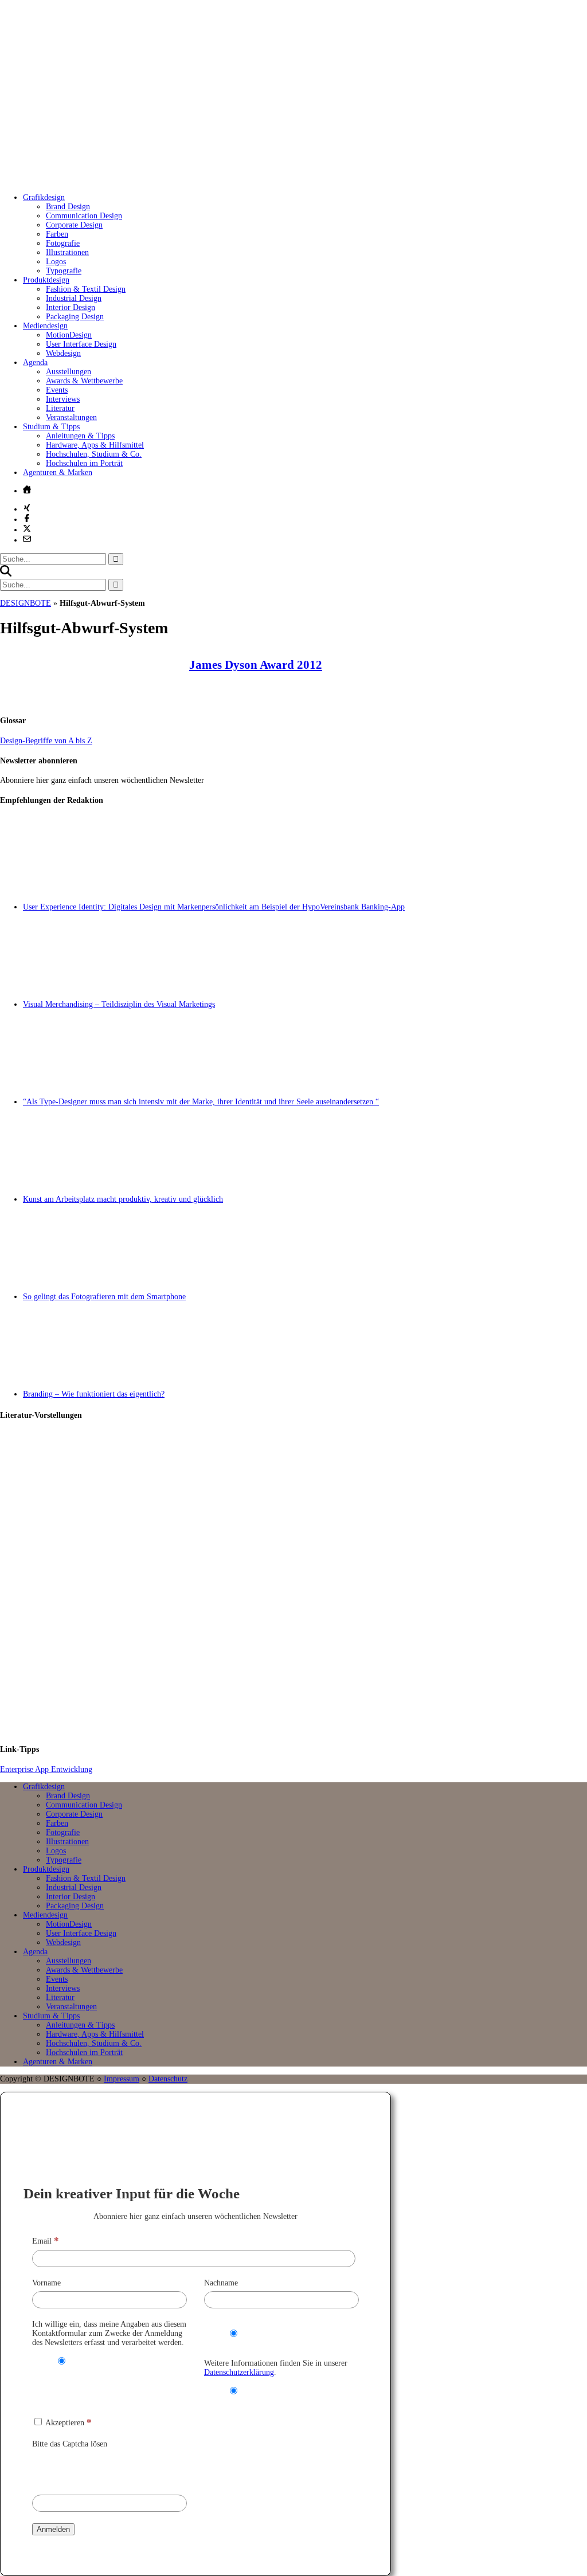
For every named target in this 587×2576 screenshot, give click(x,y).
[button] (6, 574)
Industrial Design (74, 298)
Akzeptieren (68, 2423)
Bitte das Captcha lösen (70, 2444)
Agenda (35, 362)
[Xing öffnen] (27, 508)
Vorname (46, 2283)
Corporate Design (74, 225)
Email (46, 2241)
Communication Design (84, 216)
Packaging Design (75, 317)
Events (57, 390)
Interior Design (71, 307)
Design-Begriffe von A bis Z (46, 741)
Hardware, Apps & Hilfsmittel (95, 445)
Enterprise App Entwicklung (46, 1769)
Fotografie (63, 243)
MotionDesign (69, 335)
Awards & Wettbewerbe (84, 381)
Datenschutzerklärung (239, 2372)
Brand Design (68, 207)
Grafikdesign (44, 197)
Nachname (221, 2283)
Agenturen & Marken (58, 473)
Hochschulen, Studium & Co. (94, 454)
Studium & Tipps (51, 427)
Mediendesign (45, 326)
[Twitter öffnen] (27, 528)
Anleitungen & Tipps (80, 436)
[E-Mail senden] (27, 539)
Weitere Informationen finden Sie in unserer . (276, 2368)
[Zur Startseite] (172, 180)
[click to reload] (89, 2469)
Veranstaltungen (71, 417)
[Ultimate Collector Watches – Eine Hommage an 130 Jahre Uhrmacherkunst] (305, 1480)
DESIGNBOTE (26, 603)
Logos (56, 262)
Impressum (122, 2079)
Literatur (60, 408)
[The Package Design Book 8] (305, 1583)
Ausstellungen (69, 372)
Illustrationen (67, 252)
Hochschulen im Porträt (84, 463)
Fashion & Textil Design (86, 289)
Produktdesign (46, 280)
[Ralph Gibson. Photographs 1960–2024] (305, 1686)
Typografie (64, 271)
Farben (57, 234)
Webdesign (63, 353)
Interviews (63, 399)
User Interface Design (81, 344)
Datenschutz (168, 2079)
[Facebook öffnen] (27, 518)
